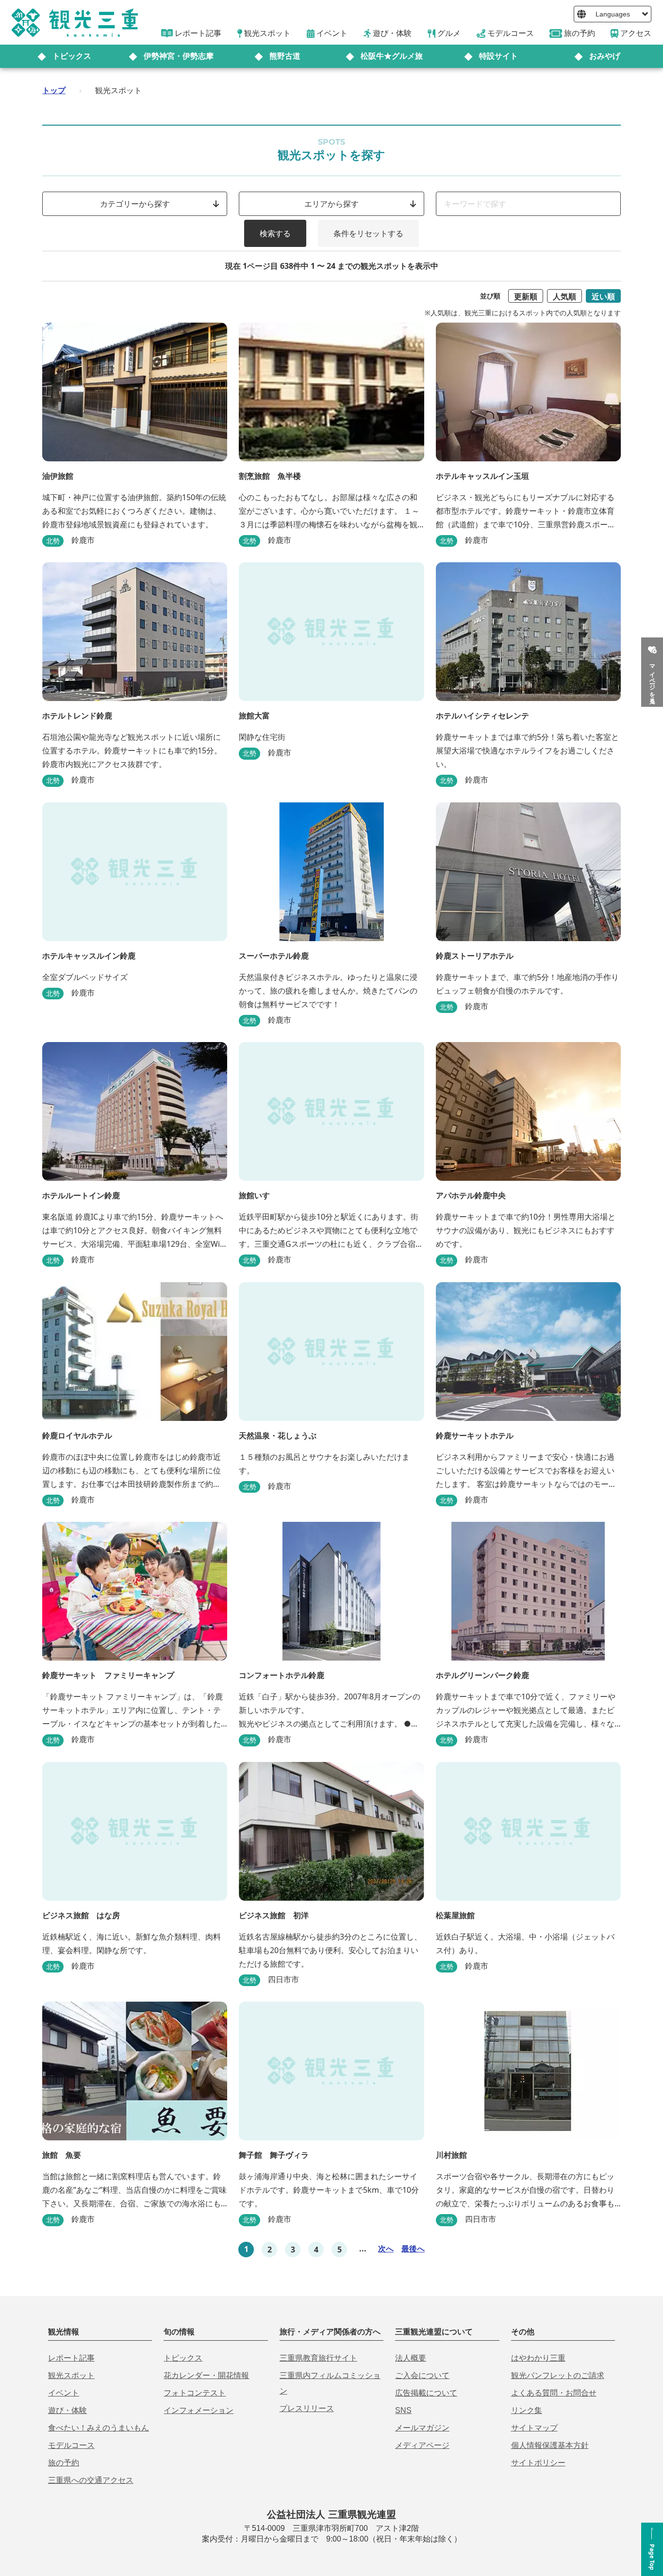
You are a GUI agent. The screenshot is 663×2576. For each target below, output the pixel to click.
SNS (403, 2410)
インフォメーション (199, 2410)
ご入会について (422, 2375)
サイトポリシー (538, 2463)
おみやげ (605, 56)
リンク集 (527, 2410)
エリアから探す (331, 204)
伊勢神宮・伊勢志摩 (179, 56)
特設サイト (498, 56)
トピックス (72, 56)
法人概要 (411, 2358)
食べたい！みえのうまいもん (99, 2428)
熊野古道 (285, 56)
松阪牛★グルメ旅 (392, 56)
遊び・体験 (67, 2410)
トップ (54, 90)
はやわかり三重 (538, 2358)
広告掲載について (426, 2393)
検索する (275, 233)
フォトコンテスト (195, 2393)
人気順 (564, 296)
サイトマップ (534, 2428)
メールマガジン (422, 2428)
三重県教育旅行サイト (318, 2358)
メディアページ (422, 2445)
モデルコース (71, 2445)
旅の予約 (64, 2463)
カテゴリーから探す (135, 204)
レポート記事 (71, 2358)
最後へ (413, 2249)
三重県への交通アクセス (91, 2480)
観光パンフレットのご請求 (558, 2375)
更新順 (526, 296)
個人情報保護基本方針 (550, 2445)
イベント (64, 2393)
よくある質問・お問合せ (554, 2393)
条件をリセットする (368, 233)
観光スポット (71, 2375)
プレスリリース (307, 2408)
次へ (386, 2249)
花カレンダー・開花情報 (206, 2375)
